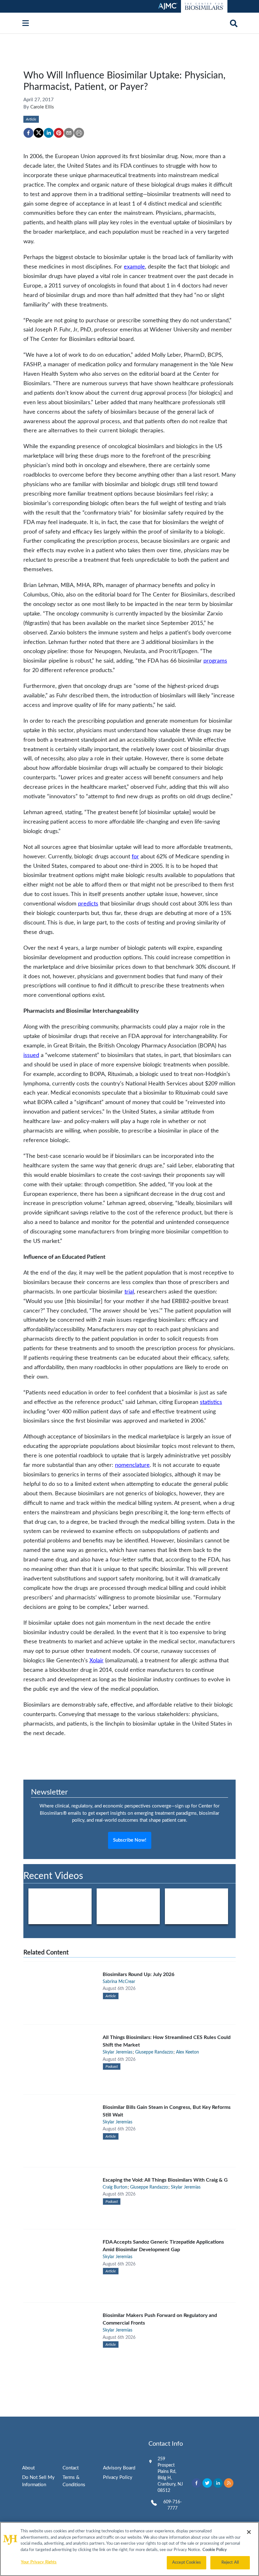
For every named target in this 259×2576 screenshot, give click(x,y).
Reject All (230, 2563)
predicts (88, 904)
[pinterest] (59, 133)
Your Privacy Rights (39, 2562)
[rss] (229, 2483)
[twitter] (39, 133)
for (135, 857)
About (28, 2468)
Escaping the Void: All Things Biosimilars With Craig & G (165, 2180)
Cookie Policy (215, 2550)
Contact (71, 2468)
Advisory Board (119, 2468)
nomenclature (132, 1465)
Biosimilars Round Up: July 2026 (139, 1974)
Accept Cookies (187, 2563)
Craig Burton (115, 2187)
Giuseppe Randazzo (154, 2052)
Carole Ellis (42, 107)
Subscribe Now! (130, 1840)
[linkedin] (49, 133)
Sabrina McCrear (119, 1982)
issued (31, 1055)
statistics (211, 1402)
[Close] (249, 2532)
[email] (69, 133)
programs (215, 661)
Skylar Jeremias (117, 2052)
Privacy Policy (118, 2477)
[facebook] (28, 133)
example (134, 267)
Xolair (96, 1661)
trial (129, 1292)
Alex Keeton (187, 2052)
